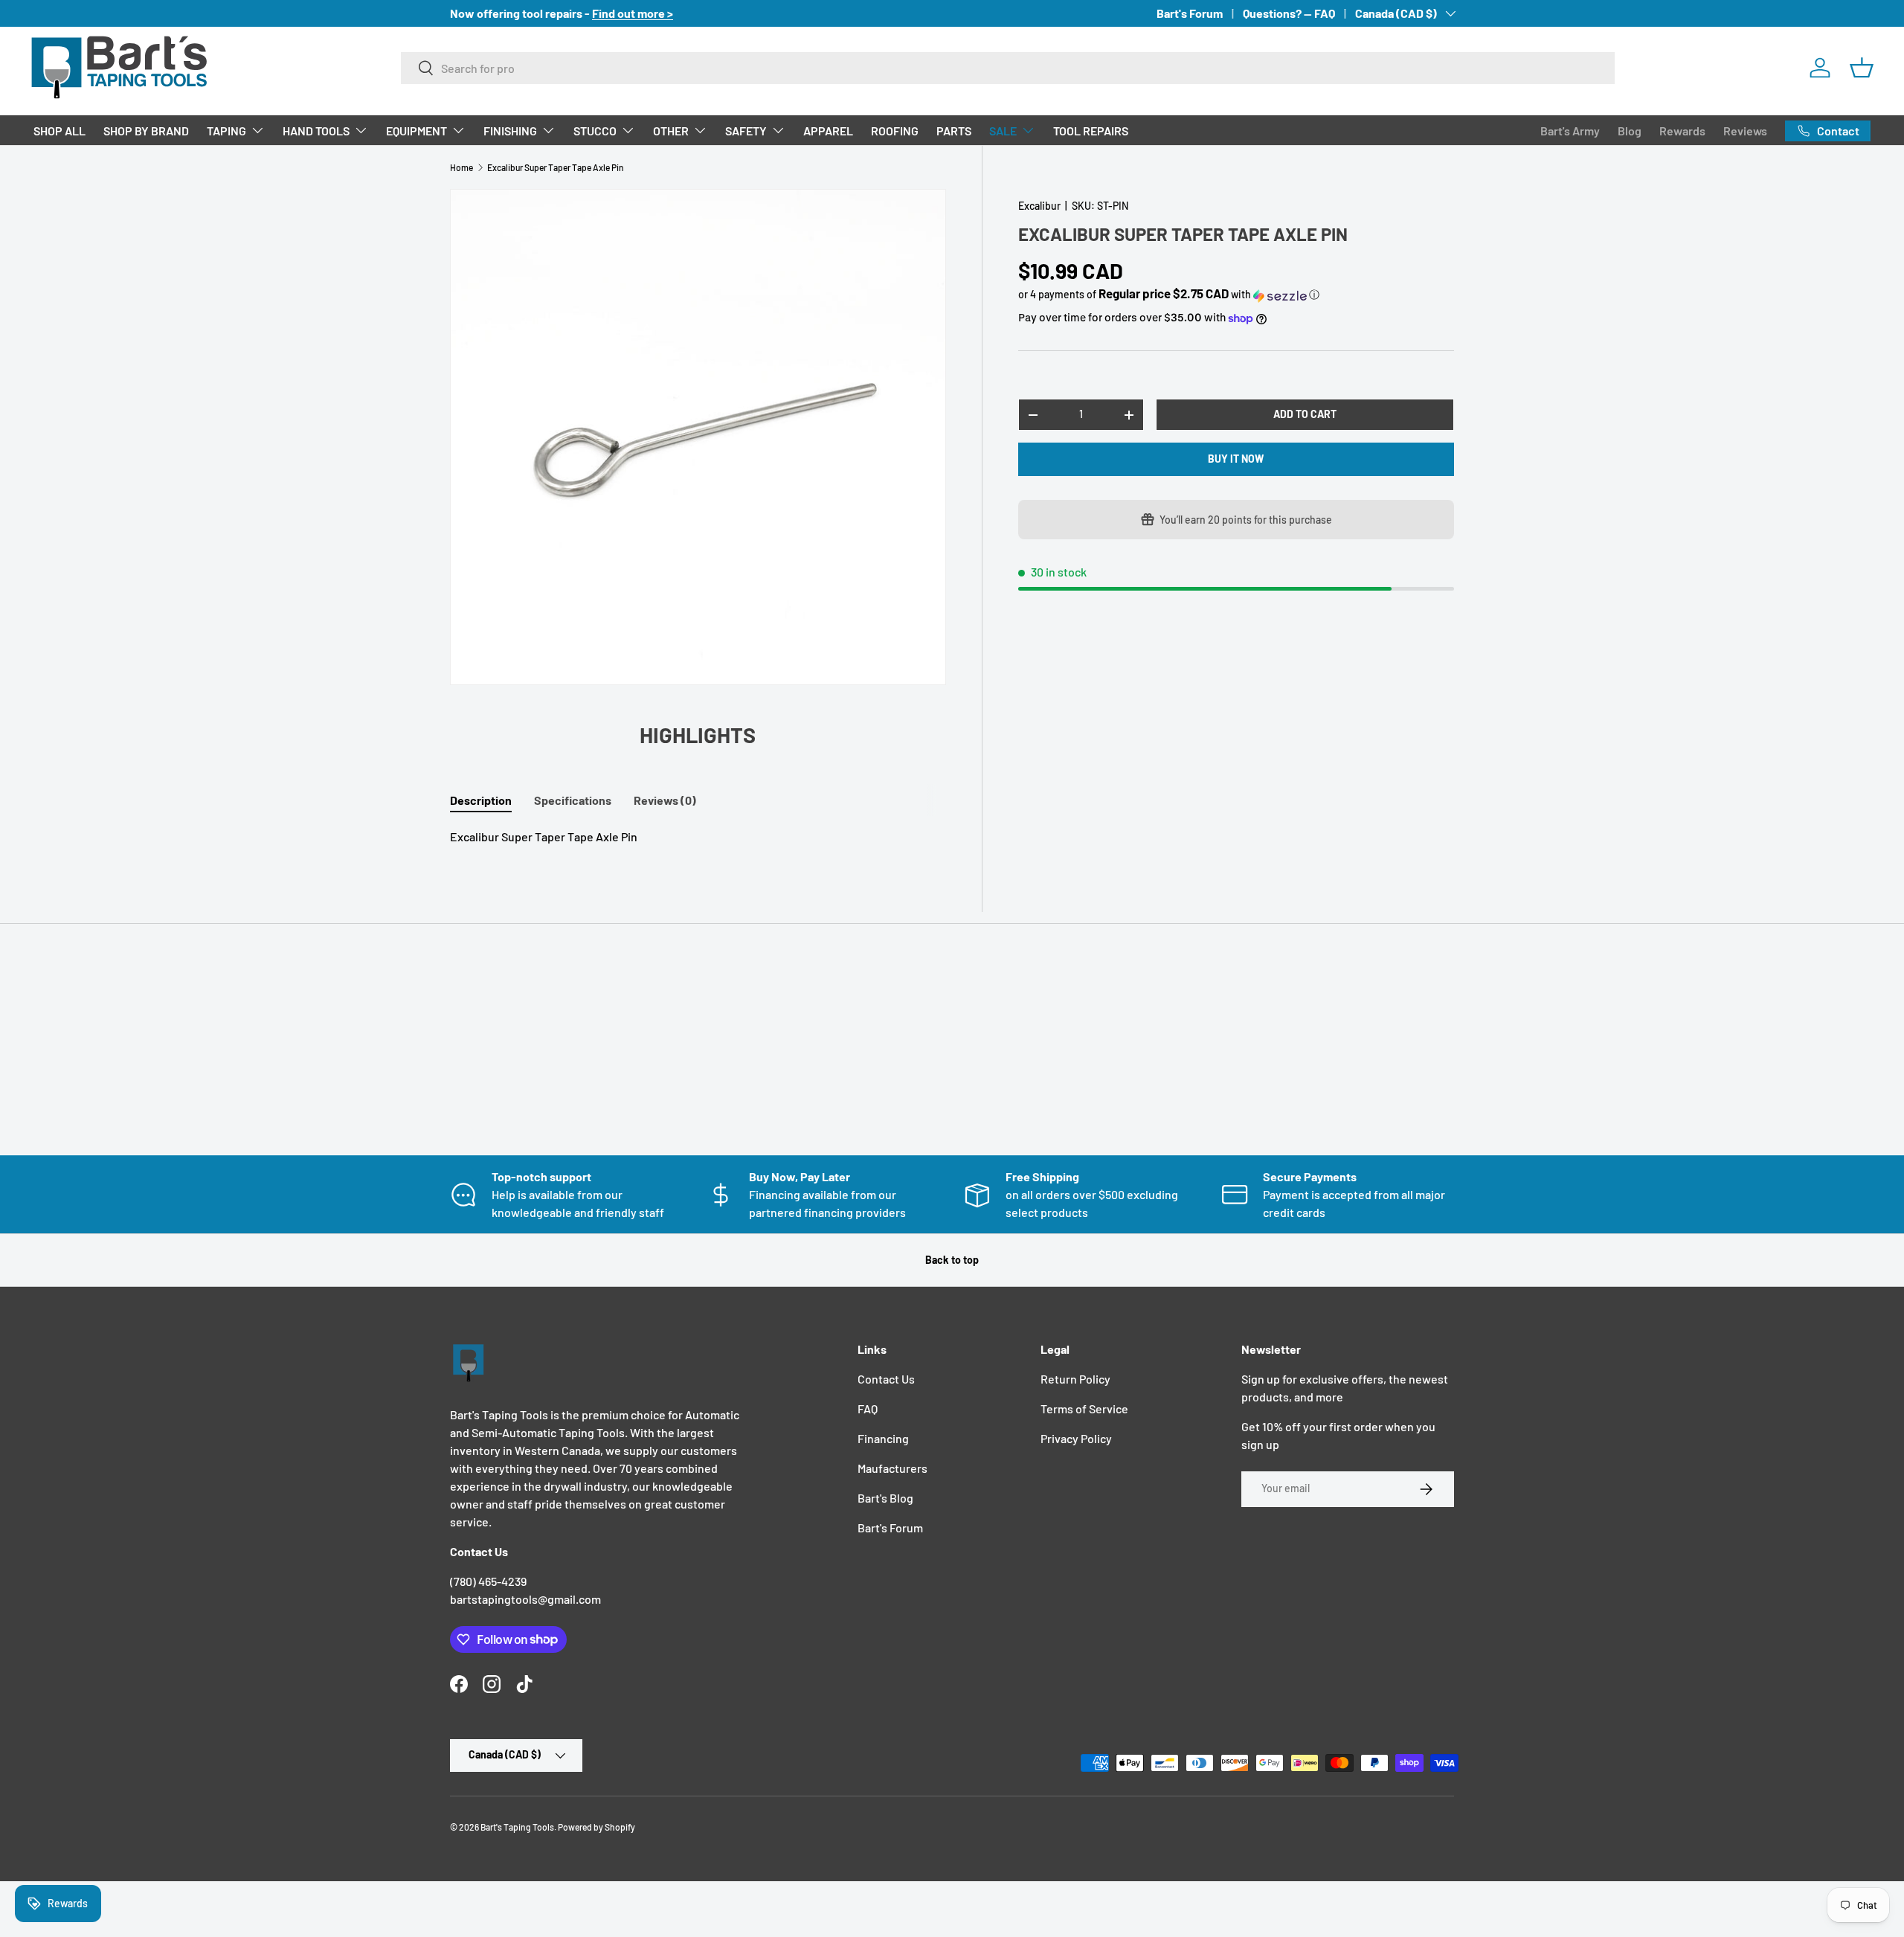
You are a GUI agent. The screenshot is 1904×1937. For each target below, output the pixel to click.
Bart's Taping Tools (517, 1827)
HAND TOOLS (316, 131)
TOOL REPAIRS (1091, 131)
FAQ (868, 1408)
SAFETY (746, 131)
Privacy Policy (1076, 1438)
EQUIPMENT (416, 131)
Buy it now (1236, 459)
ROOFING (895, 131)
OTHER (671, 131)
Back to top (952, 1260)
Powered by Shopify (596, 1827)
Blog (1630, 131)
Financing (883, 1438)
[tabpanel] (698, 837)
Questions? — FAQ (1289, 13)
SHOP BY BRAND (146, 131)
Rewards (1682, 131)
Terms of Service (1084, 1408)
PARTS (954, 131)
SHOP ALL (59, 131)
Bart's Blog (885, 1498)
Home (461, 167)
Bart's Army (1570, 131)
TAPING (226, 131)
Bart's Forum (1190, 13)
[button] (1862, 68)
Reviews (1745, 131)
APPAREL (828, 131)
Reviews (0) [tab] (665, 800)
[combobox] (1008, 68)
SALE (1003, 131)
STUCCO (595, 131)
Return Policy (1075, 1379)
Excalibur (1039, 206)
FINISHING (510, 131)
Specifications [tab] (573, 800)
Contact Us (886, 1379)
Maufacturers (892, 1468)
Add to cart (1305, 415)
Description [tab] (481, 800)
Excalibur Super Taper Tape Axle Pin (556, 167)
